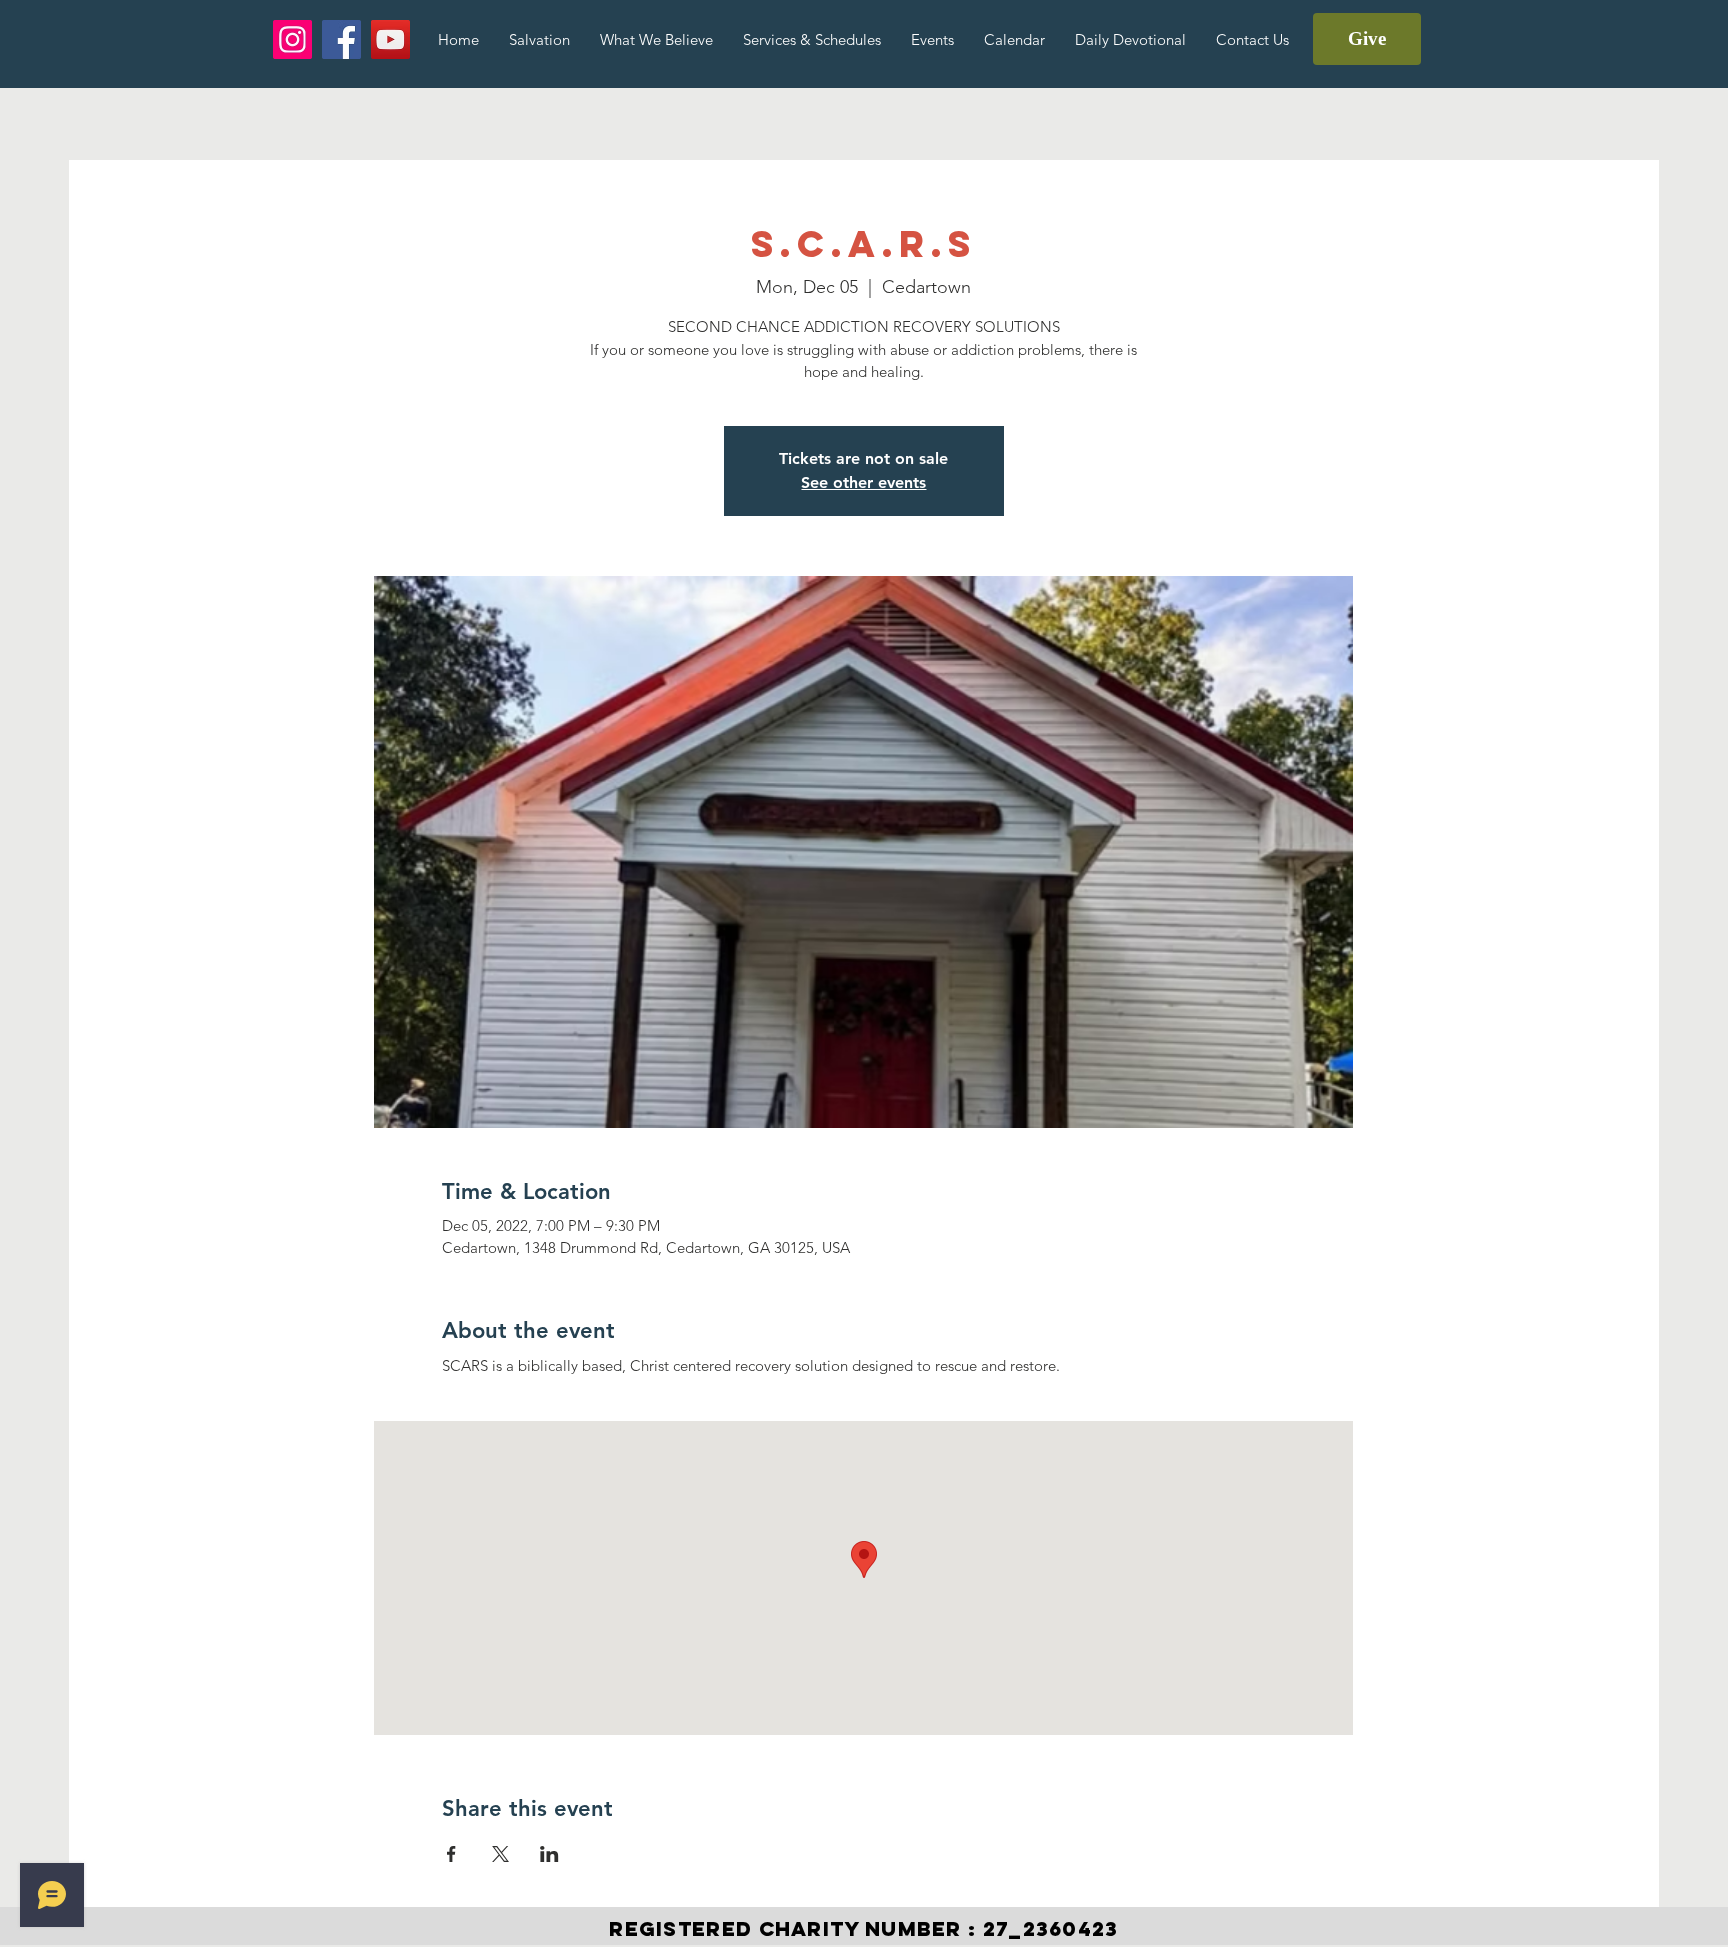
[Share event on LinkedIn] (549, 1854)
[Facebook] (341, 39)
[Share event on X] (500, 1854)
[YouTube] (390, 39)
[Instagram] (292, 39)
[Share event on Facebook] (451, 1854)
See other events (863, 482)
